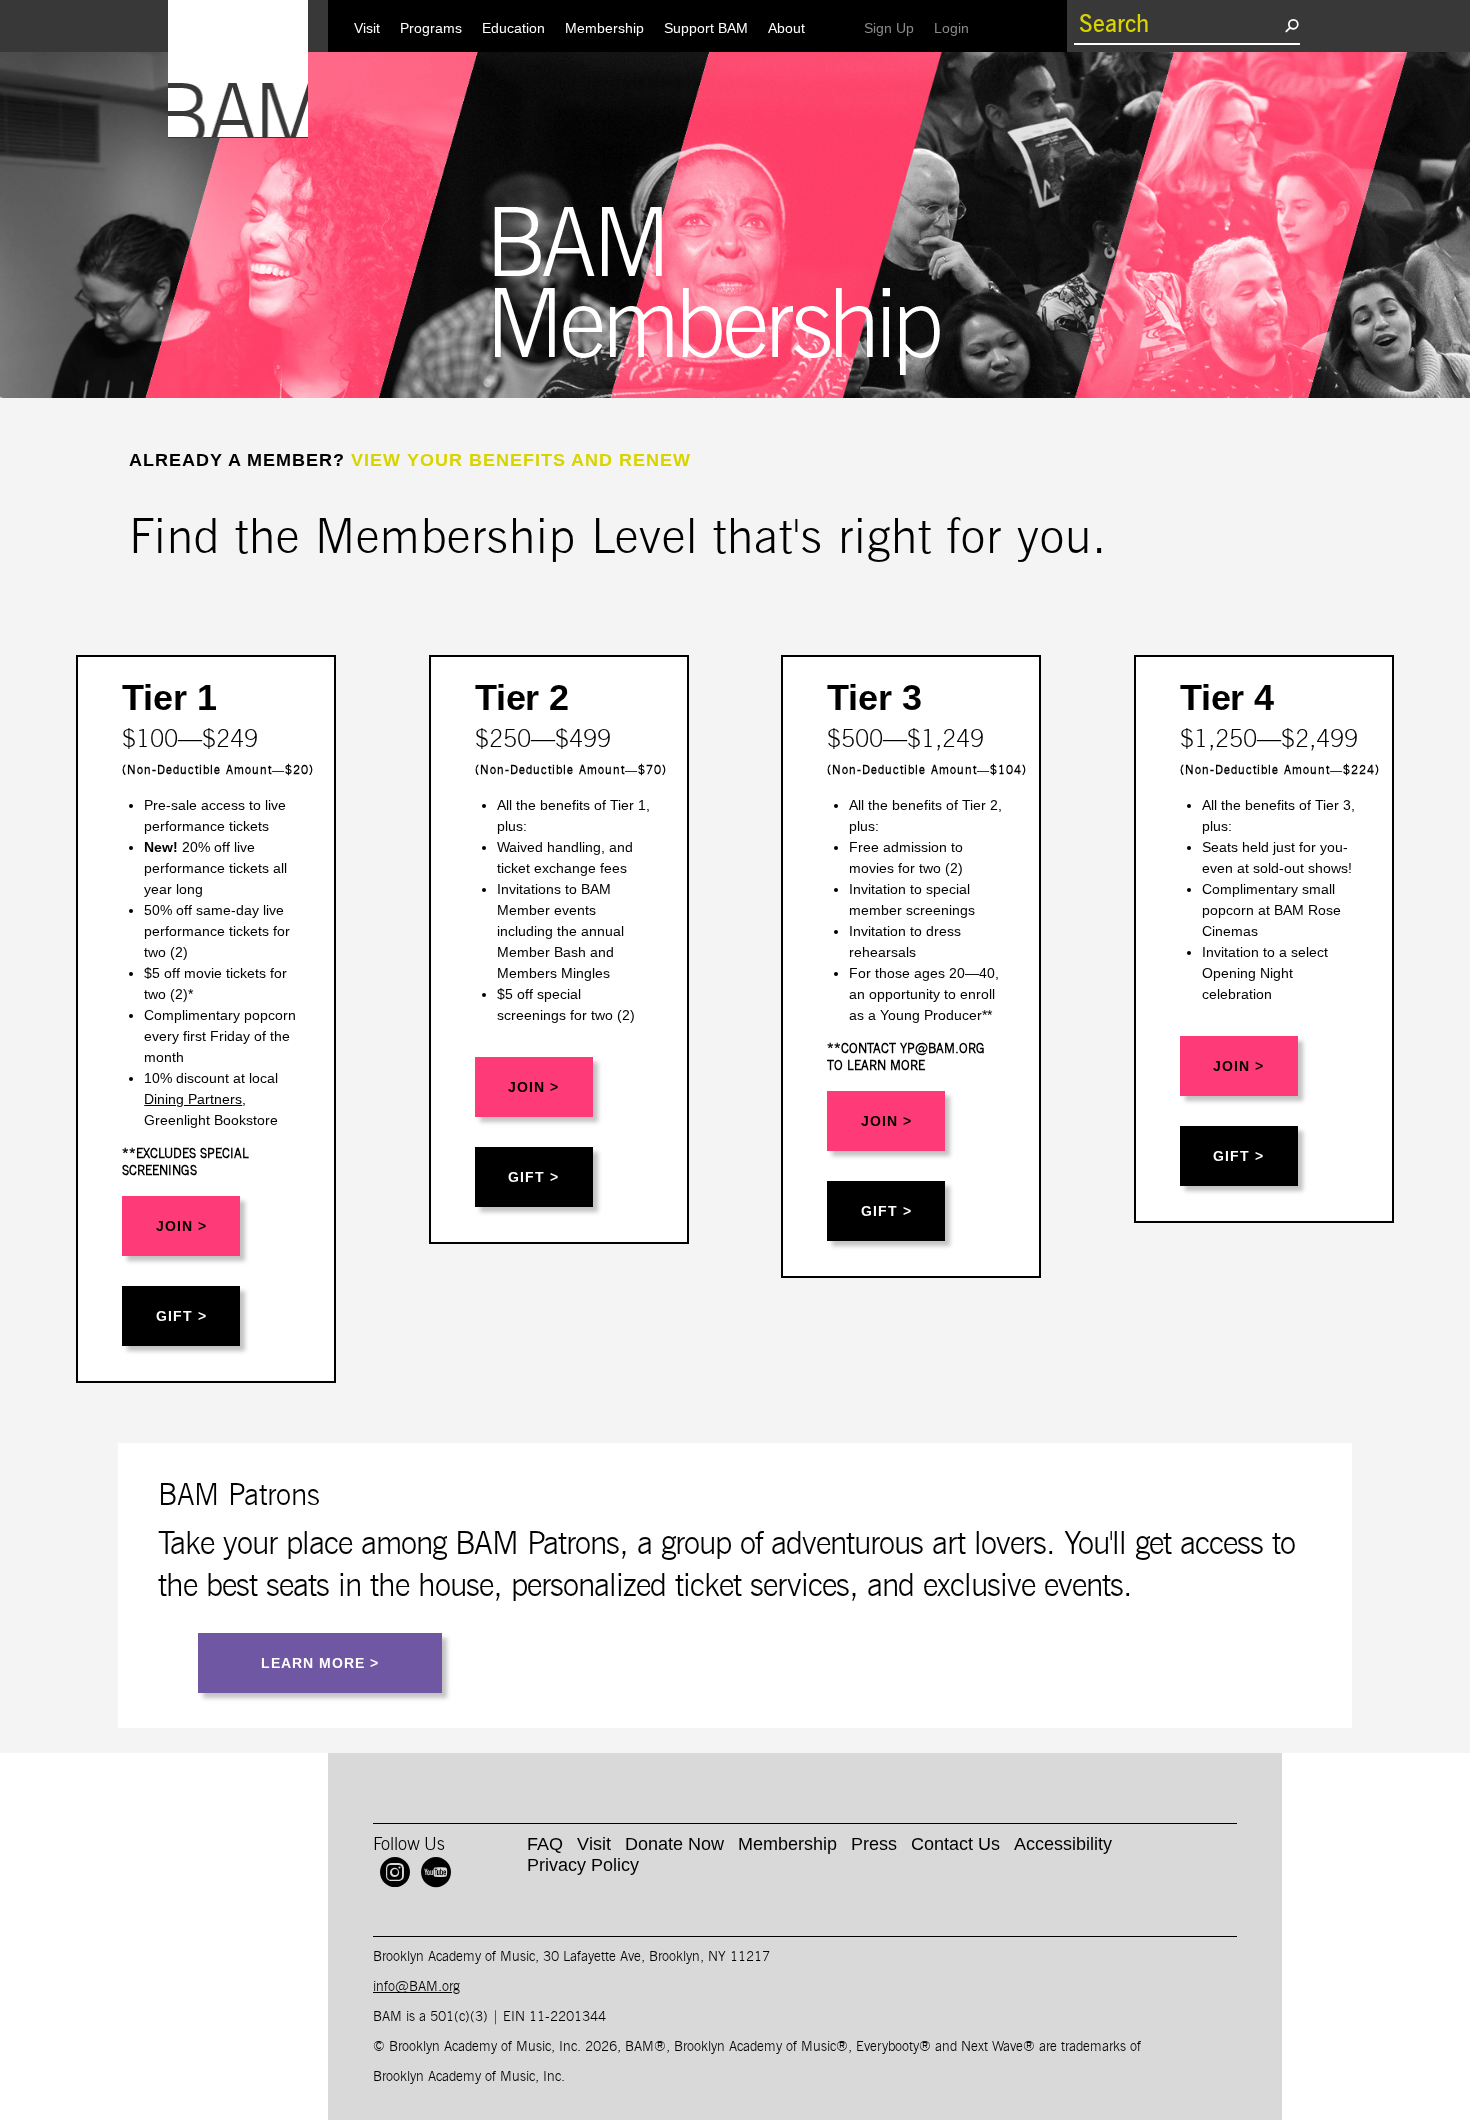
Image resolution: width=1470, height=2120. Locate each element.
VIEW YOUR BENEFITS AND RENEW (521, 460)
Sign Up (894, 27)
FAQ (545, 1844)
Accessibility (1063, 1844)
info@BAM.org (416, 1987)
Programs (431, 28)
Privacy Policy (583, 1865)
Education (513, 28)
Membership (604, 28)
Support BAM (706, 28)
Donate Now (674, 1844)
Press (874, 1844)
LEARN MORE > (320, 1663)
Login (956, 27)
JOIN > (181, 1226)
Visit (367, 28)
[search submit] (1291, 25)
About (786, 28)
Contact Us (955, 1844)
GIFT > (181, 1316)
